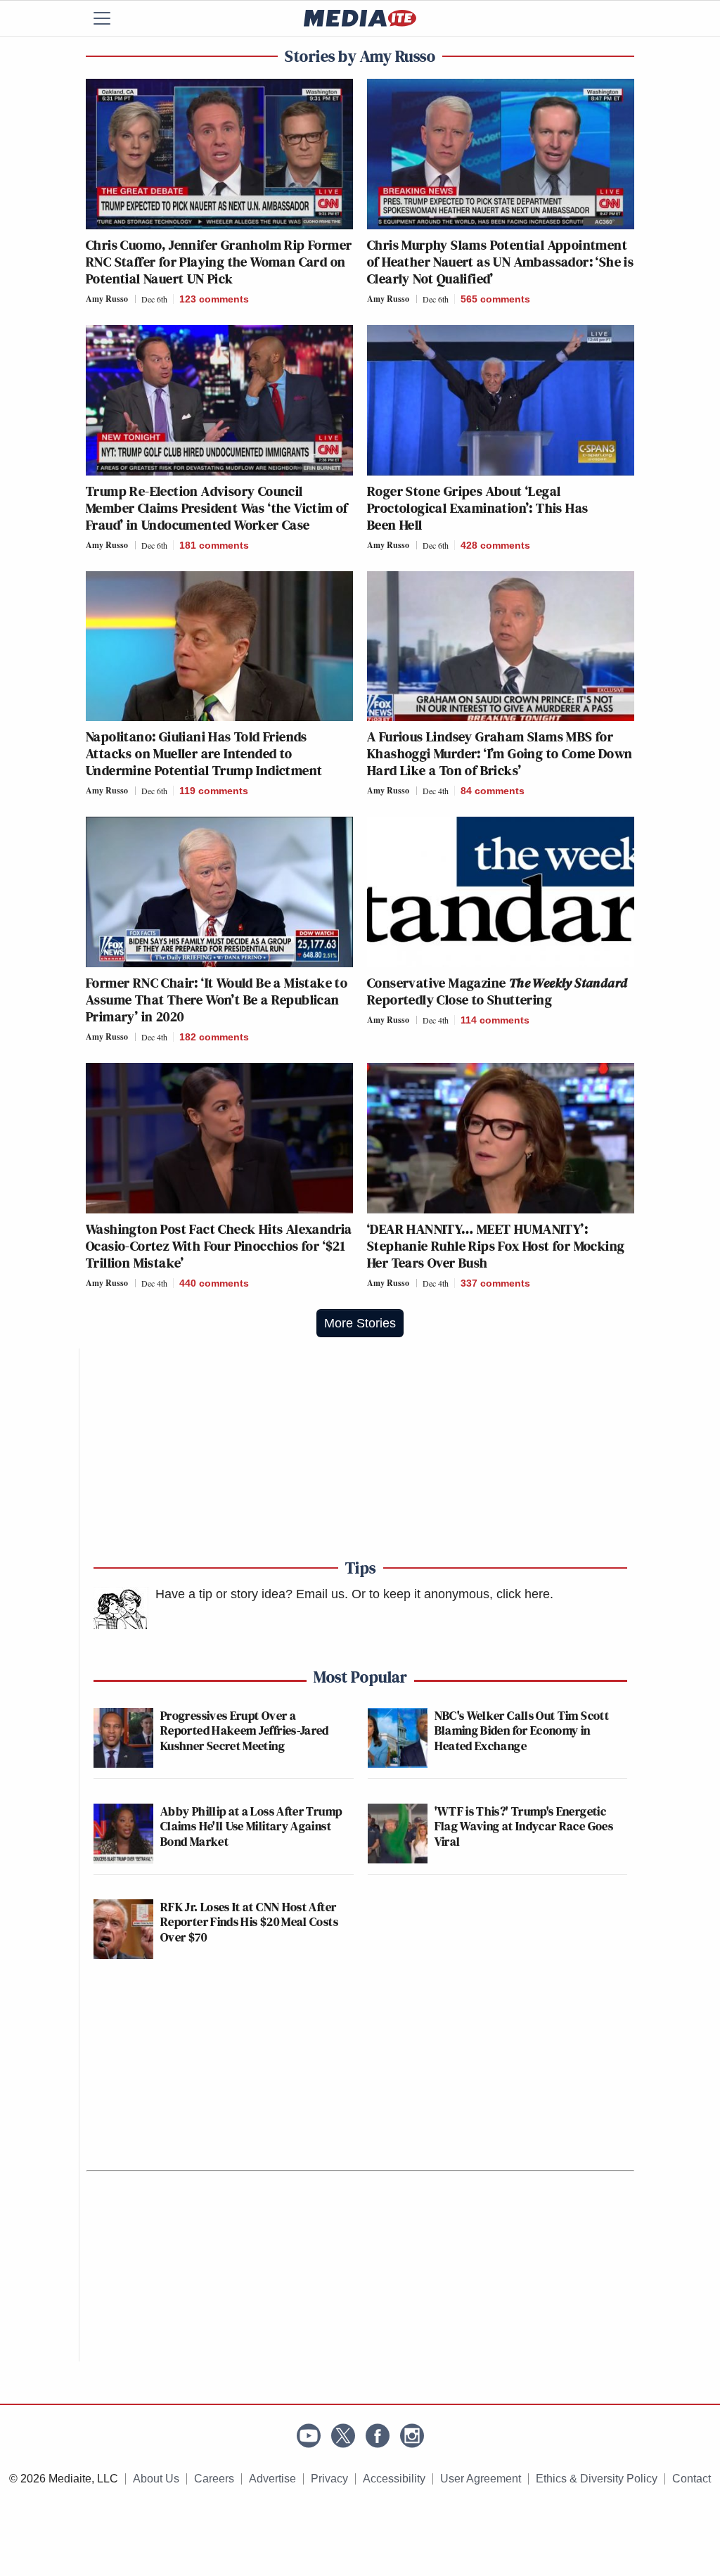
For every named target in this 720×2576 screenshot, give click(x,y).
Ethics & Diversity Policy (597, 2479)
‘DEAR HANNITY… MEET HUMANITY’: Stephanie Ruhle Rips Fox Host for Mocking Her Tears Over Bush (496, 1246)
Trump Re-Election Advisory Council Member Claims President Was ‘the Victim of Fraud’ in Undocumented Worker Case (217, 508)
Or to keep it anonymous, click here (451, 1594)
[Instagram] (412, 2436)
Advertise (272, 2479)
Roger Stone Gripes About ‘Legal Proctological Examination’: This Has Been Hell (477, 508)
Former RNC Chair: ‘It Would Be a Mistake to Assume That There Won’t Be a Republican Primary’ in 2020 (217, 1000)
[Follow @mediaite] (343, 2436)
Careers (214, 2479)
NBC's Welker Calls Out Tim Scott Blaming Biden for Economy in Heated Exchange (522, 1730)
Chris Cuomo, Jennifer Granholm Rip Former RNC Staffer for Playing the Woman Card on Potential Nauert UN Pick (219, 262)
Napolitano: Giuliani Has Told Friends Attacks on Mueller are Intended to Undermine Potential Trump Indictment (204, 753)
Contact (692, 2479)
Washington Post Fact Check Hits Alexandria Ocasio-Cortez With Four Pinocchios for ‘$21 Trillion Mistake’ (219, 1246)
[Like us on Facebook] (378, 2436)
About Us (156, 2479)
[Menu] (110, 18)
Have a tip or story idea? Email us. (252, 1594)
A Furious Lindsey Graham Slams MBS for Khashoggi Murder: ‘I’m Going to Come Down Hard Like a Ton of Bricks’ (500, 753)
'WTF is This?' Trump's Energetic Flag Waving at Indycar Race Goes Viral (524, 1826)
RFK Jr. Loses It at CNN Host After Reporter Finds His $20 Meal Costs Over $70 (249, 1922)
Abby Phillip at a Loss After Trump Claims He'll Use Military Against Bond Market (251, 1826)
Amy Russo (107, 299)
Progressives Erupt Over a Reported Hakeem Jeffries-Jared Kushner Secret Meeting (245, 1730)
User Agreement (481, 2479)
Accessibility (394, 2479)
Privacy (329, 2479)
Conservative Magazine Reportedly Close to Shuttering (497, 991)
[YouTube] (309, 2436)
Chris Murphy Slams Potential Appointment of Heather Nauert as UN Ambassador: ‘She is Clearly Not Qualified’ (500, 262)
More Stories (360, 1323)
